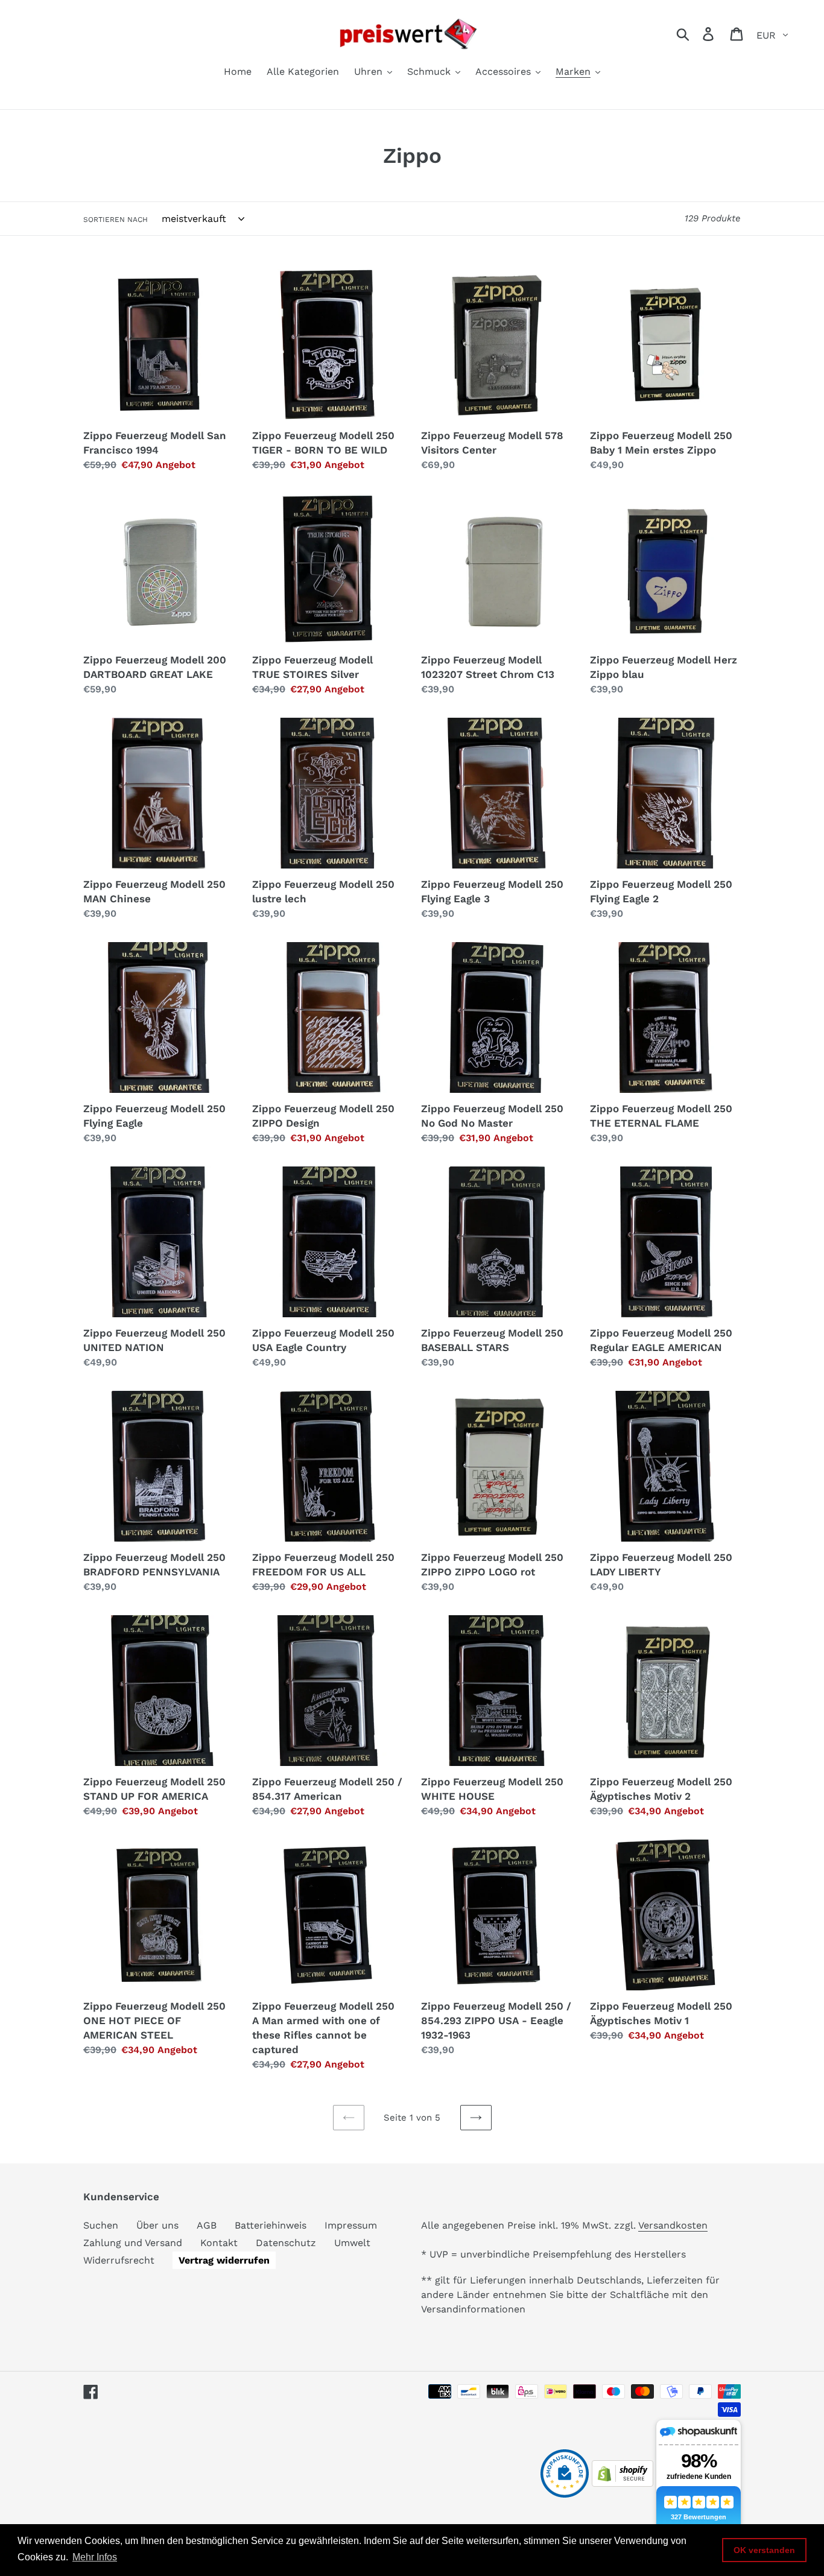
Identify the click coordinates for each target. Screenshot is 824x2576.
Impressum (351, 2225)
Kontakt (219, 2243)
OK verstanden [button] (764, 2550)
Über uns (157, 2225)
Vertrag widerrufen (224, 2260)
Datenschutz (286, 2243)
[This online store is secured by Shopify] (623, 2483)
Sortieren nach (116, 220)
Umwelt (352, 2243)
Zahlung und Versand (133, 2243)
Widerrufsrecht (119, 2260)
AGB (207, 2225)
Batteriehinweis (271, 2225)
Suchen (101, 2225)
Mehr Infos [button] (95, 2557)
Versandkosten (673, 2225)
